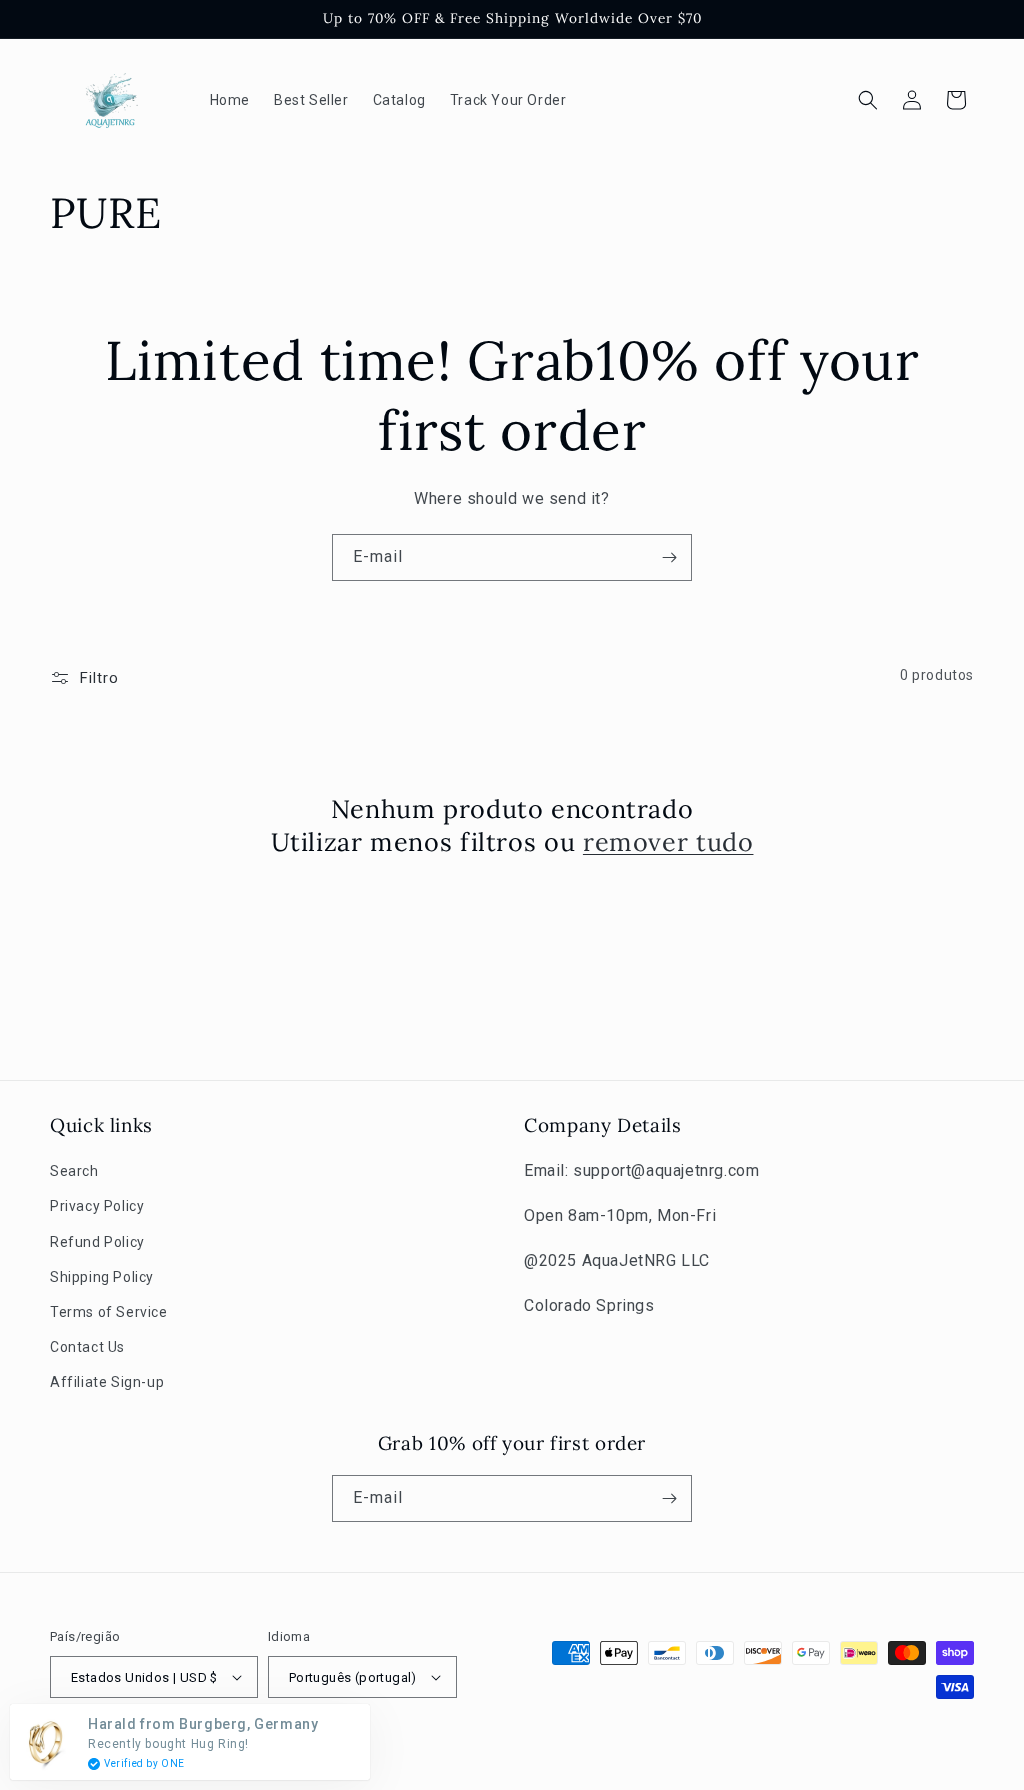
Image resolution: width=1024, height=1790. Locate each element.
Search (74, 1171)
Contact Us (87, 1347)
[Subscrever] (669, 557)
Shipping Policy (102, 1277)
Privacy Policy (97, 1206)
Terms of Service (109, 1312)
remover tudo (668, 842)
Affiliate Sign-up (107, 1382)
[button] (868, 100)
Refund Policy (97, 1242)
